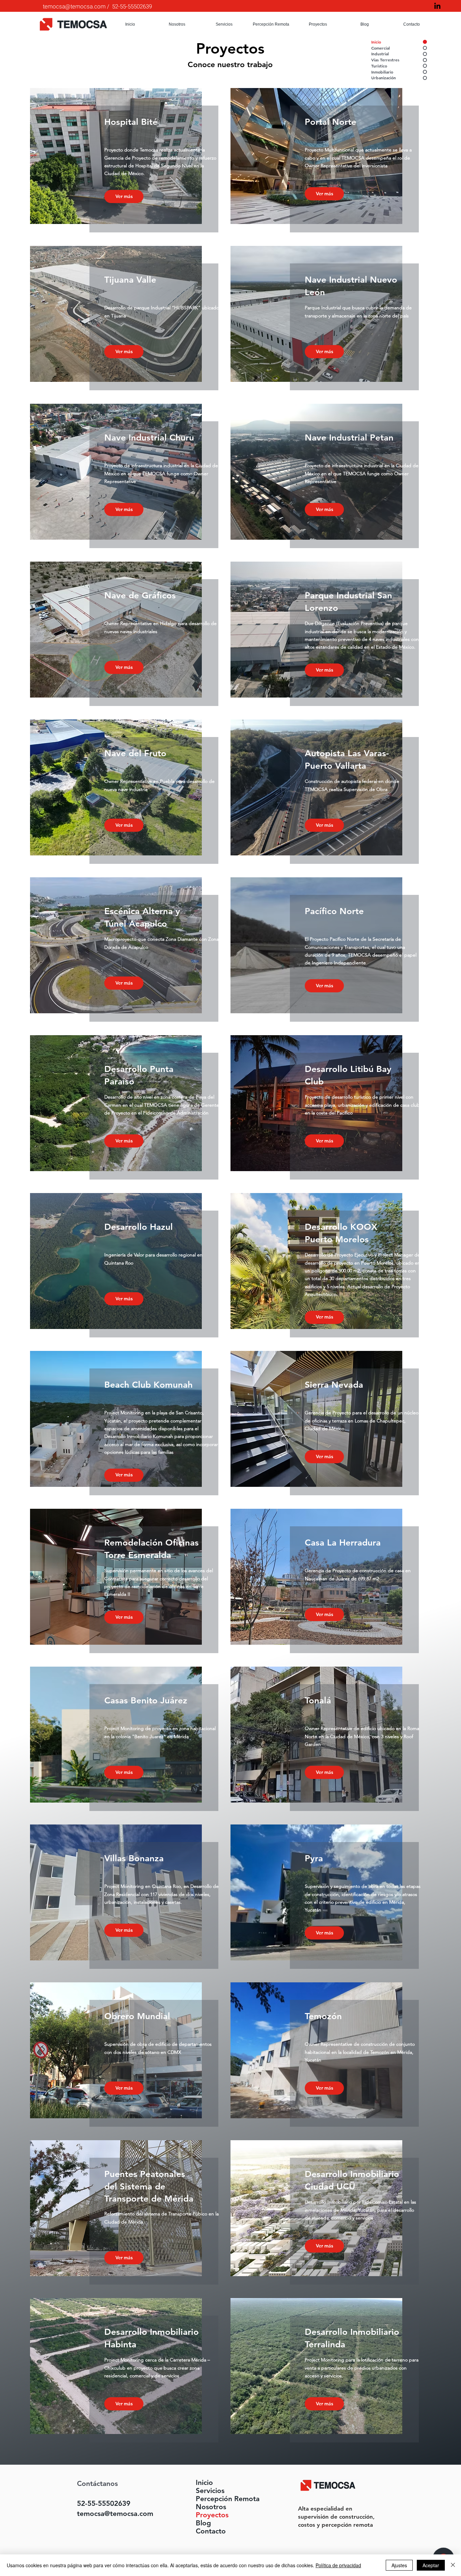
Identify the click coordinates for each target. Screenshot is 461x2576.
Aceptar (431, 2565)
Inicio (204, 2483)
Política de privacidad (338, 2565)
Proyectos (212, 2515)
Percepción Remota (213, 2499)
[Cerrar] (453, 2565)
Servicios (210, 2491)
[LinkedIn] (437, 6)
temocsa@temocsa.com (74, 7)
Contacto (211, 2531)
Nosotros (211, 2507)
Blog (203, 2523)
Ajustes (399, 2565)
